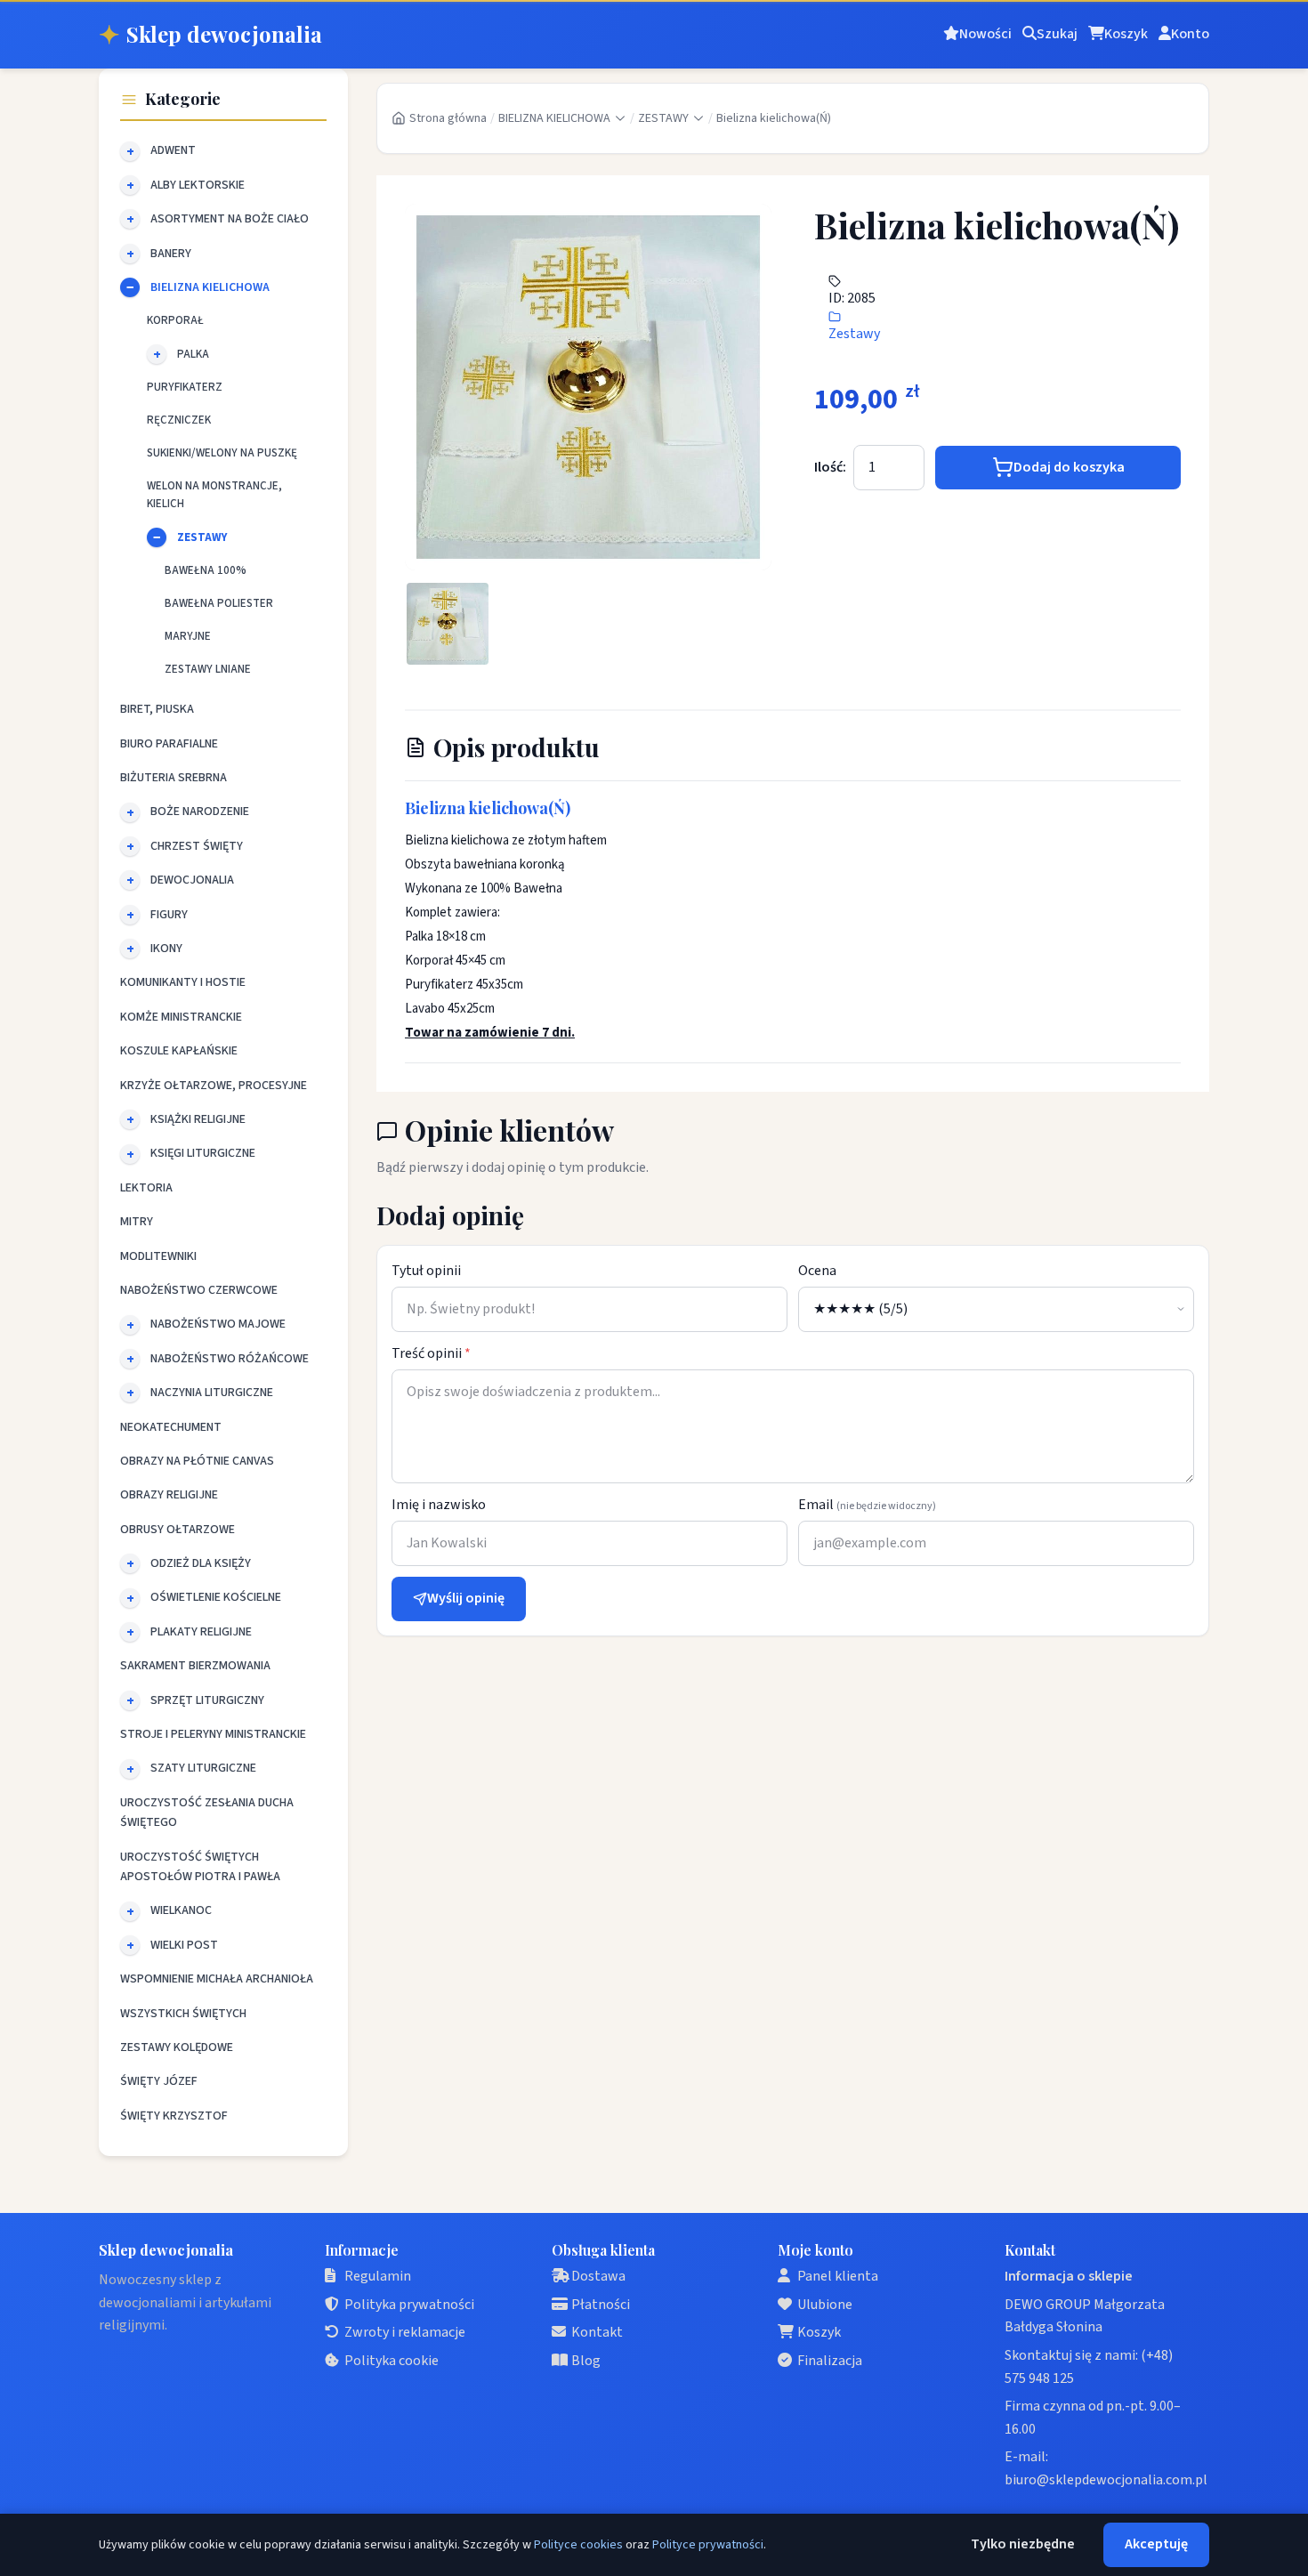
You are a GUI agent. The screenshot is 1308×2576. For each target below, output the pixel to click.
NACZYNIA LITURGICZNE (212, 1393)
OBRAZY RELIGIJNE (169, 1495)
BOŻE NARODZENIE (200, 812)
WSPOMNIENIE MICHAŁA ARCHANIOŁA (217, 1979)
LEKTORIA (146, 1188)
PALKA (193, 354)
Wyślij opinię (466, 1598)
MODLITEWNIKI (158, 1256)
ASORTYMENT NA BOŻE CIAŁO (230, 219)
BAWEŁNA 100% (206, 570)
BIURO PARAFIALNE (169, 744)
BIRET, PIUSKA (157, 709)
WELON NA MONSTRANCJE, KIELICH (214, 495)
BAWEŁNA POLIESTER (219, 603)
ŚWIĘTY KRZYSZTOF (174, 2116)
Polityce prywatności (708, 2545)
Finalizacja (830, 2361)
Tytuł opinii (426, 1271)
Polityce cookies (578, 2545)
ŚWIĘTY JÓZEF (159, 2081)
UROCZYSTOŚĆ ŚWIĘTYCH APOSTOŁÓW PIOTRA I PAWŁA (200, 1867)
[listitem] (448, 624)
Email (867, 1505)
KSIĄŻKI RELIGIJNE (198, 1119)
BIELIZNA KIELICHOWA (210, 287)
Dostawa (598, 2276)
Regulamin (378, 2276)
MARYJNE (188, 636)
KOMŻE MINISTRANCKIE (181, 1017)
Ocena (817, 1271)
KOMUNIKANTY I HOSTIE (183, 982)
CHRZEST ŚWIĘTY (197, 846)
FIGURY (169, 915)
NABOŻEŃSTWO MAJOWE (218, 1324)
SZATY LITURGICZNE (203, 1768)
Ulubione (825, 2305)
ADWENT (173, 150)
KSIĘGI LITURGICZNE (203, 1153)
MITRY (137, 1222)
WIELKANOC (181, 1910)
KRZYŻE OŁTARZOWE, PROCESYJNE (214, 1086)
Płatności (601, 2305)
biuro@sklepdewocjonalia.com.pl (1106, 2480)
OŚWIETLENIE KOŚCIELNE (216, 1597)
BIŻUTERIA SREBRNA (174, 778)
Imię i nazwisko (439, 1505)
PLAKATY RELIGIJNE (201, 1632)
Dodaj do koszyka (1069, 467)
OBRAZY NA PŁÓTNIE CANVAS (197, 1461)
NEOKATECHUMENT (171, 1427)
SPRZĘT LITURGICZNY (207, 1700)
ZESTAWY (202, 537)
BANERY (171, 254)
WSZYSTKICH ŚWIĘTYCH (183, 2014)
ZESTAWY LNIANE (208, 669)
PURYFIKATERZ (185, 387)
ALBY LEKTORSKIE (198, 185)
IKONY (166, 949)
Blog (586, 2361)
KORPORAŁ (175, 320)
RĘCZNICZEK (179, 420)
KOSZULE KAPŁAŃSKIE (179, 1051)
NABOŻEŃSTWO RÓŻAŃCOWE (230, 1359)
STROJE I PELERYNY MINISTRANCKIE (213, 1734)
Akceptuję (1156, 2544)
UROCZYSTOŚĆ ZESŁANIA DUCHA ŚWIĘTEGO (207, 1813)
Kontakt (597, 2332)
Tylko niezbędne (1023, 2544)
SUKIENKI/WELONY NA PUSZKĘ (222, 453)
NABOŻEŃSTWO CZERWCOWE (199, 1290)
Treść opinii (431, 1353)
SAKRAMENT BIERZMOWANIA (195, 1666)
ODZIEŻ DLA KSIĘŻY (201, 1563)
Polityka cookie (392, 2361)
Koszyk (819, 2332)
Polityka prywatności (409, 2305)
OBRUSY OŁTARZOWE (178, 1530)
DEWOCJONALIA (192, 880)
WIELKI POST (184, 1945)
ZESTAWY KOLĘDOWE (177, 2047)
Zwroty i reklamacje (405, 2332)
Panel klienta (838, 2276)
